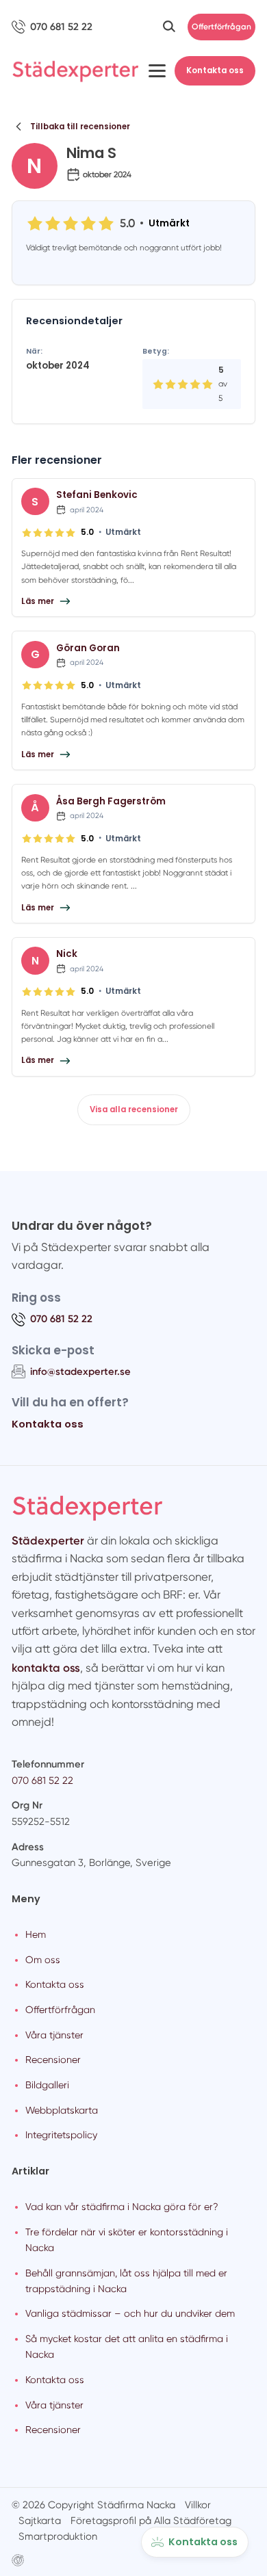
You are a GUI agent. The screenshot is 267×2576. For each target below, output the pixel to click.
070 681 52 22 (42, 1780)
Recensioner (53, 2060)
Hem (36, 1934)
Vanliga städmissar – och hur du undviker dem (130, 2313)
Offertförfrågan (221, 27)
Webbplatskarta (62, 2110)
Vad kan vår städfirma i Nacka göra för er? (122, 2207)
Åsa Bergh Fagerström (111, 801)
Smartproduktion (58, 2536)
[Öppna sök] (169, 27)
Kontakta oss (215, 70)
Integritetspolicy (61, 2135)
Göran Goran (88, 648)
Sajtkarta (40, 2521)
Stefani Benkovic (97, 495)
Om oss (43, 1960)
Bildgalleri (47, 2085)
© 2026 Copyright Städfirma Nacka (93, 2505)
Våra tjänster (54, 2035)
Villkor (198, 2505)
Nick (67, 954)
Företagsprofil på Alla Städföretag (151, 2521)
